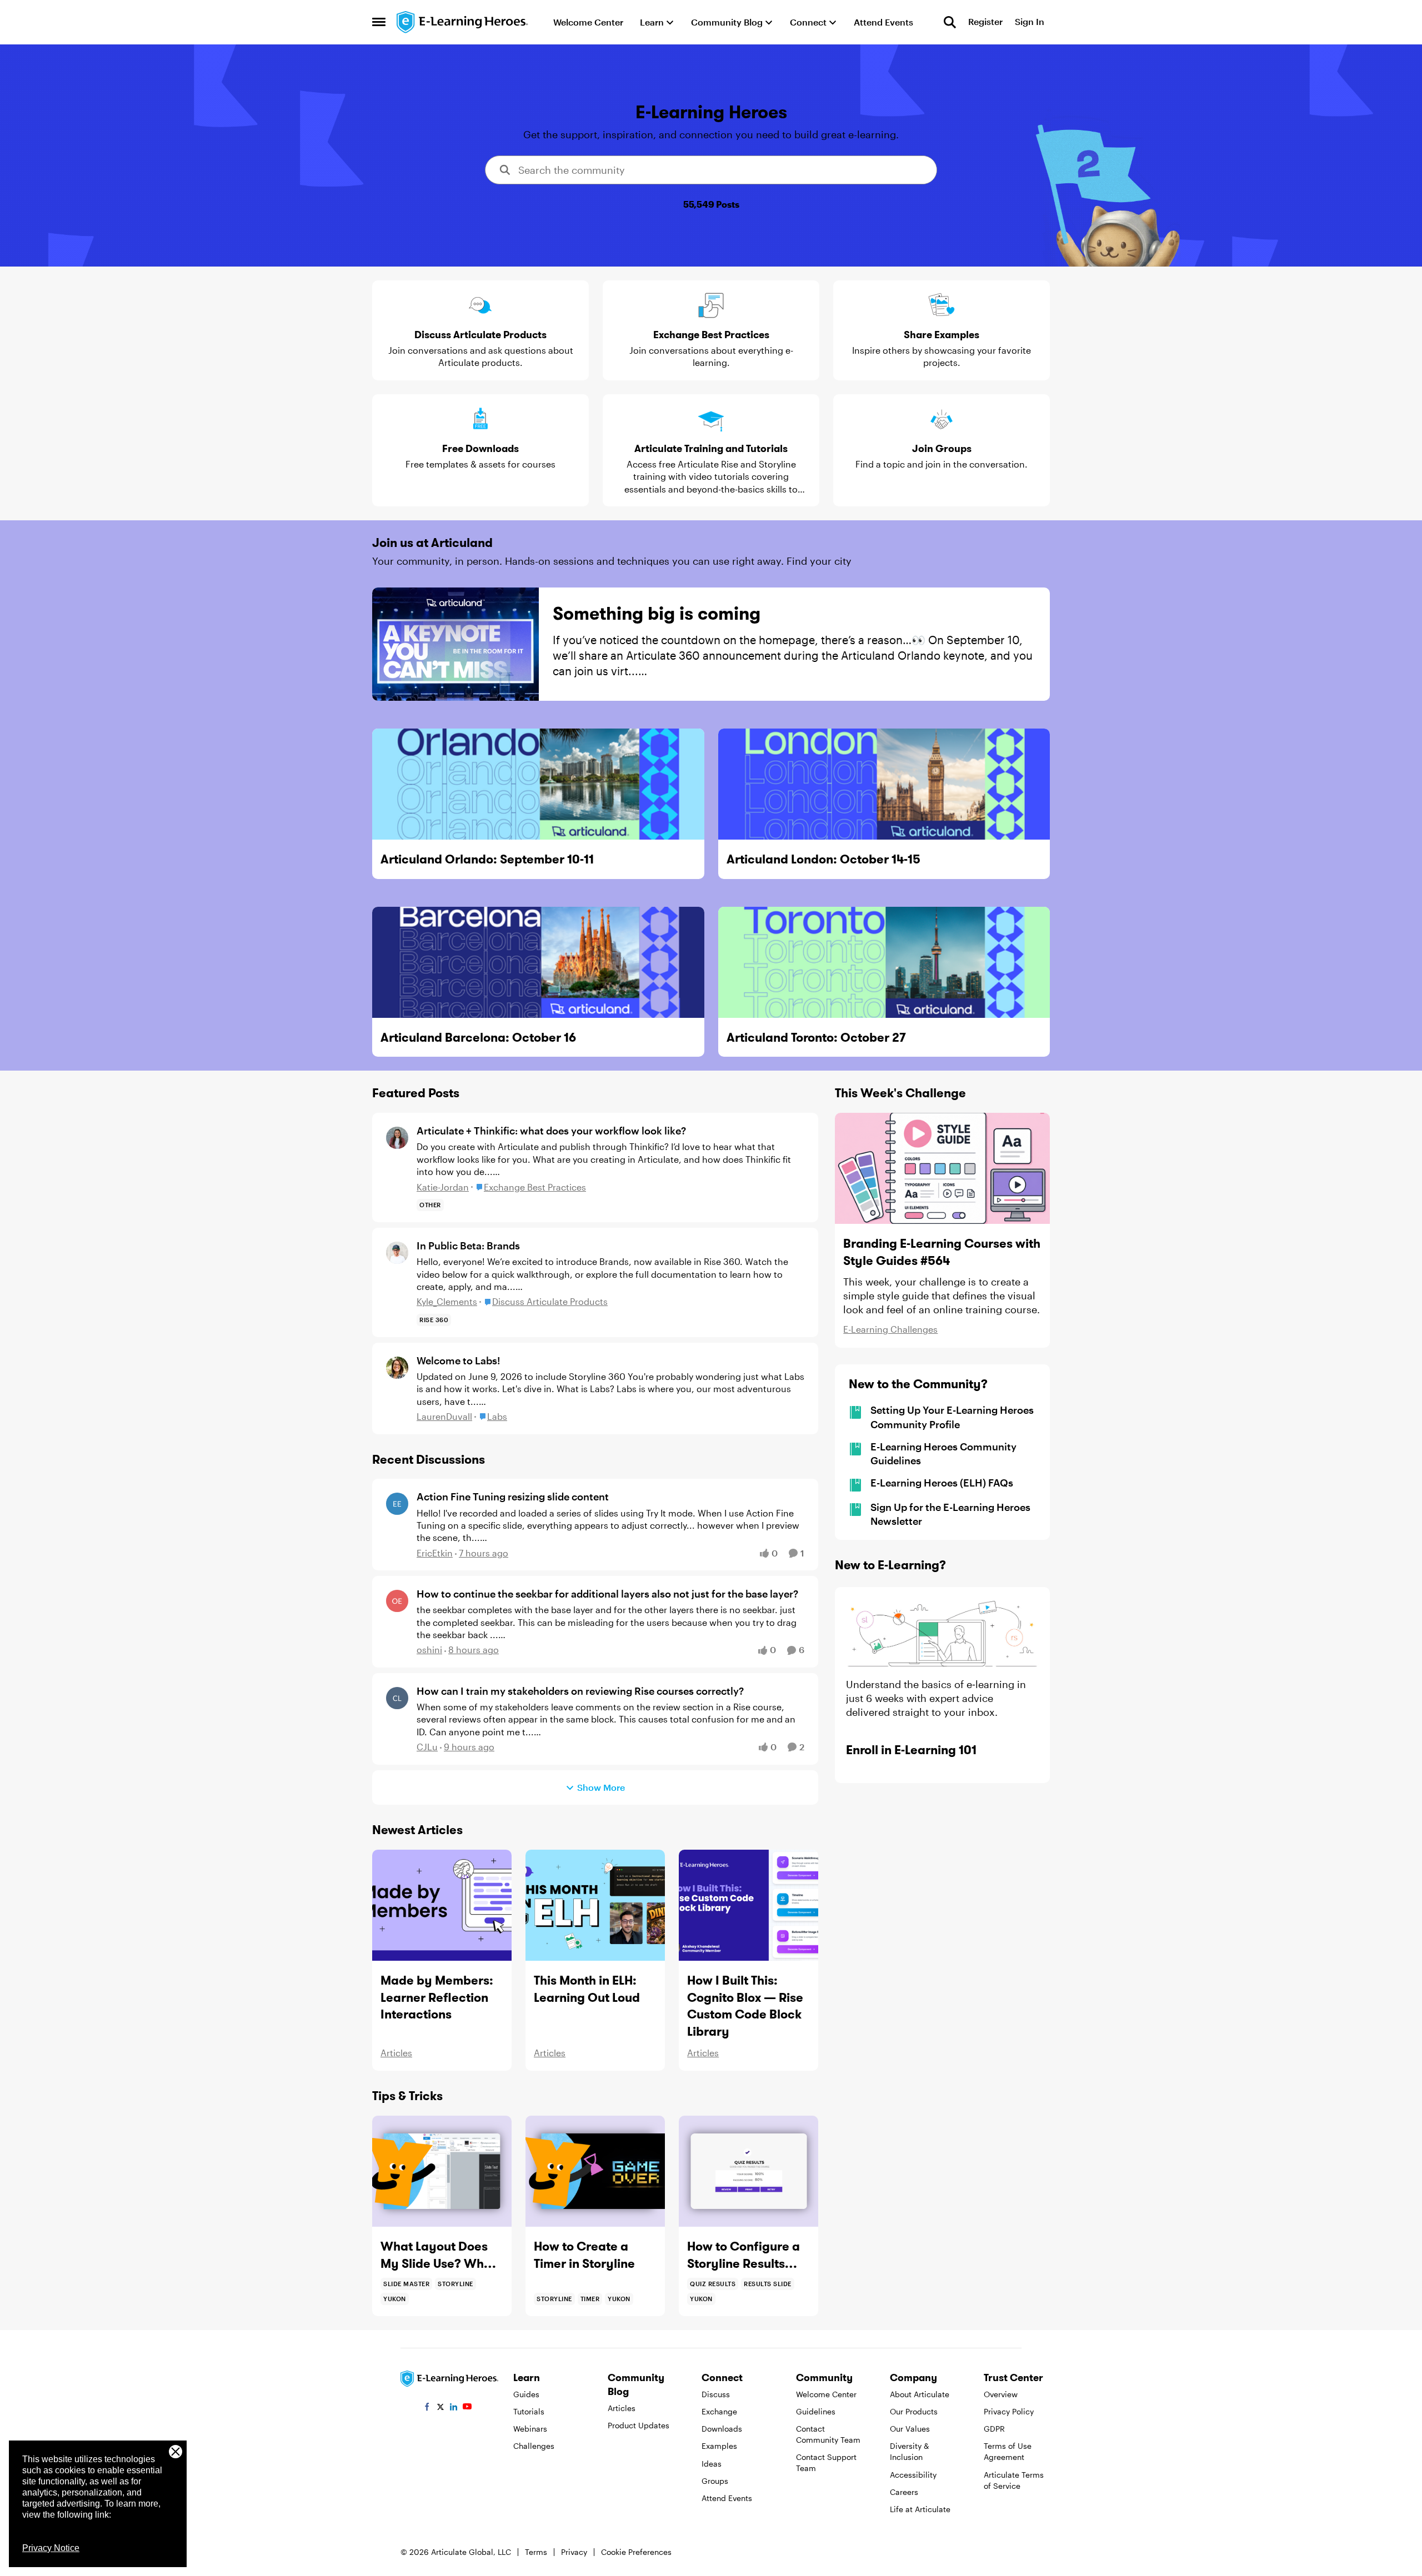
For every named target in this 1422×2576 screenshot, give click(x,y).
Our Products (914, 2411)
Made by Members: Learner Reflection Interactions (437, 1997)
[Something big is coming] (455, 644)
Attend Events (727, 2498)
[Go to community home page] (463, 22)
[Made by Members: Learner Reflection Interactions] (442, 1905)
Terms (536, 2552)
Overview (1001, 2394)
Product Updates (639, 2425)
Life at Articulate (920, 2509)
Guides (526, 2394)
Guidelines (816, 2411)
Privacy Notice (51, 2548)
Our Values (910, 2429)
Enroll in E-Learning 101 (911, 1750)
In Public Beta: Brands (468, 1246)
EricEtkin (435, 1553)
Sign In (1030, 22)
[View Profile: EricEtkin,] (397, 1504)
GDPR (994, 2429)
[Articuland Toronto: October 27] (884, 962)
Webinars (530, 2429)
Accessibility (913, 2475)
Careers (904, 2492)
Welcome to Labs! (458, 1360)
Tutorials (529, 2411)
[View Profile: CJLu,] (397, 1698)
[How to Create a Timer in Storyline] (595, 2171)
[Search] (950, 22)
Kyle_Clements (447, 1301)
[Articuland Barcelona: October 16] (538, 962)
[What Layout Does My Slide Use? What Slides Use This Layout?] (442, 2171)
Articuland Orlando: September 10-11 (487, 859)
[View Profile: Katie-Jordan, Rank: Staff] (397, 1138)
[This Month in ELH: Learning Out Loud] (595, 1905)
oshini (429, 1649)
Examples (719, 2446)
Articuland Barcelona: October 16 (478, 1037)
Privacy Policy (1009, 2411)
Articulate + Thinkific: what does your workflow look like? (551, 1131)
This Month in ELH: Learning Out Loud (587, 1989)
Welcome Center (826, 2394)
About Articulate (920, 2394)
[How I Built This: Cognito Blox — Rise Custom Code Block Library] (748, 1905)
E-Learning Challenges (890, 1329)
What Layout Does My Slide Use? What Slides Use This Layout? (438, 2255)
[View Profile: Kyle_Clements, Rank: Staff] (397, 1253)
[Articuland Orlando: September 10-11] (538, 784)
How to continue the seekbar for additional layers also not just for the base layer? (607, 1594)
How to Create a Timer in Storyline (584, 2255)
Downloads (722, 2429)
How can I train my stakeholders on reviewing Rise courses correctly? (580, 1691)
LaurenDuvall (444, 1416)
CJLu (427, 1747)
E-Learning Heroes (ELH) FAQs (942, 1483)
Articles (396, 2053)
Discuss (716, 2394)
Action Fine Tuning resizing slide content (513, 1497)
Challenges (534, 2446)
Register (985, 22)
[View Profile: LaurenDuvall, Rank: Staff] (397, 1368)
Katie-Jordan (443, 1187)
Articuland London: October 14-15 (823, 859)
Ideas (712, 2464)
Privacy (574, 2552)
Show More (601, 1787)
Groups (715, 2481)
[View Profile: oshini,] (397, 1601)
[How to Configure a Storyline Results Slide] (748, 2171)
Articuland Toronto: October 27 (816, 1037)
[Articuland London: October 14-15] (884, 784)
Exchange (719, 2411)
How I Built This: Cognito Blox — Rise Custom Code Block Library (745, 2006)
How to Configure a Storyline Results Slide (743, 2255)
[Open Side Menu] (379, 22)
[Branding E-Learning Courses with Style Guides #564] (942, 1168)
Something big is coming (657, 613)
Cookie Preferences (636, 2552)
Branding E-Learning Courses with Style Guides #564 (942, 1252)
